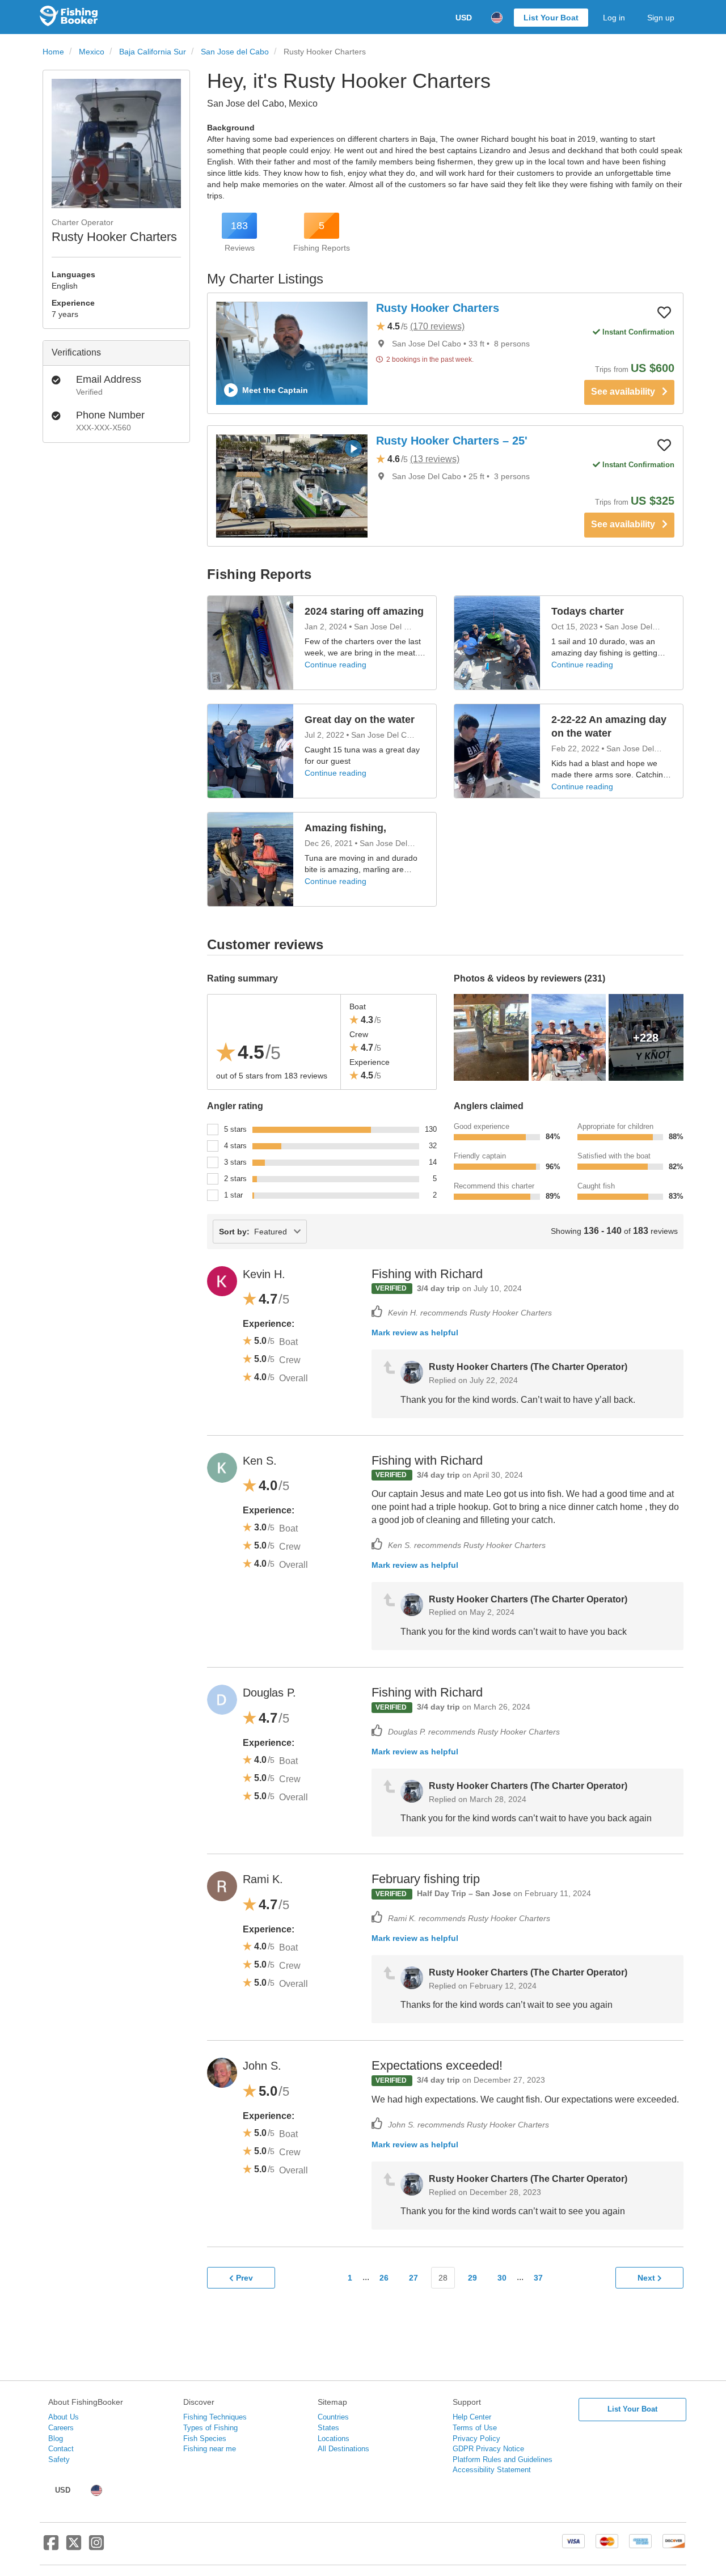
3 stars (235, 1162)
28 (443, 2278)
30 (502, 2278)
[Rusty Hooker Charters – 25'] (292, 486)
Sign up (661, 18)
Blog (56, 2438)
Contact (61, 2449)
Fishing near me (210, 2449)
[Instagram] (96, 2547)
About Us (64, 2417)
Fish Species (205, 2438)
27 (413, 2278)
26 (384, 2278)
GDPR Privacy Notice (488, 2449)
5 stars (235, 1129)
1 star (233, 1195)
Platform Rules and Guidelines (503, 2459)
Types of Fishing (210, 2428)
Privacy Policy (476, 2438)
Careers (61, 2428)
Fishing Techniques (215, 2417)
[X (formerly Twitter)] (74, 2547)
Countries (333, 2417)
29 (472, 2278)
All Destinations (343, 2449)
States (328, 2428)
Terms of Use (475, 2428)
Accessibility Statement (492, 2470)
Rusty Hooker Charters (438, 308)
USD (464, 18)
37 (538, 2278)
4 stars (235, 1146)
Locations (334, 2438)
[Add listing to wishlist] (664, 312)
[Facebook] (51, 2547)
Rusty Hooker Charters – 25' (452, 441)
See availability (626, 392)
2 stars (235, 1179)
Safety (59, 2459)
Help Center (472, 2417)
